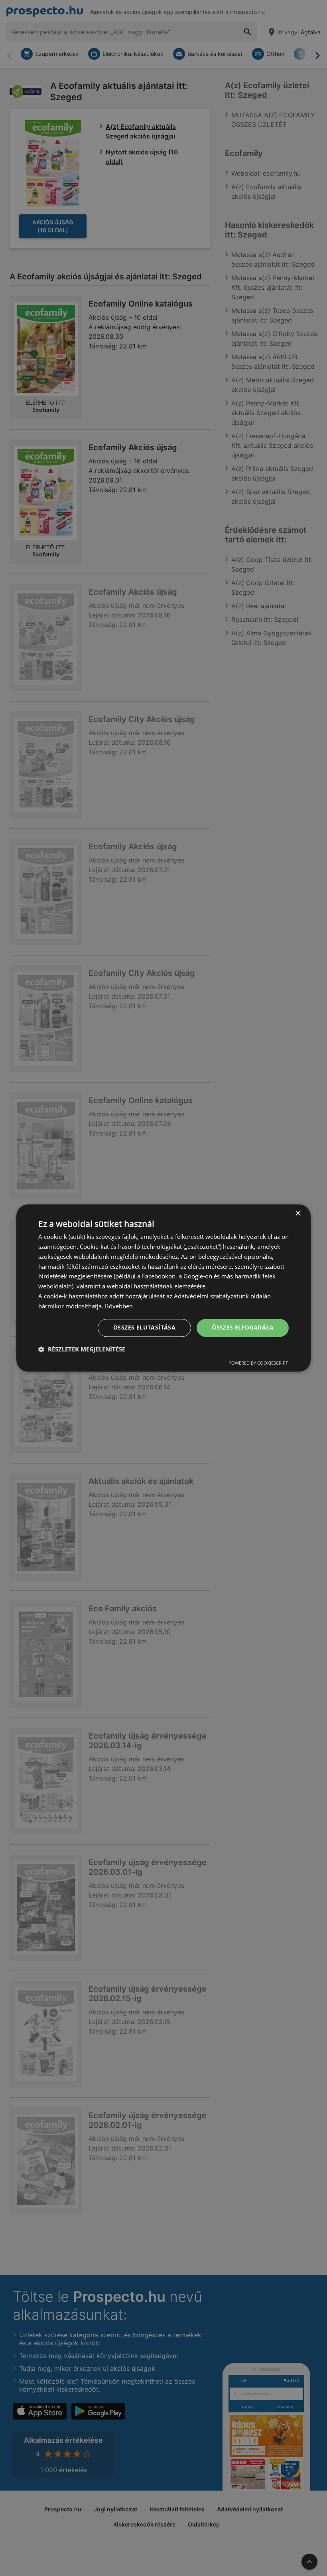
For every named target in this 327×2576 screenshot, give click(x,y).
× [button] (298, 1214)
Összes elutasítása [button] (144, 1328)
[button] (82, 1349)
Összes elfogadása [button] (243, 1328)
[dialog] (163, 1288)
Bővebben (119, 1306)
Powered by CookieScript (258, 1363)
